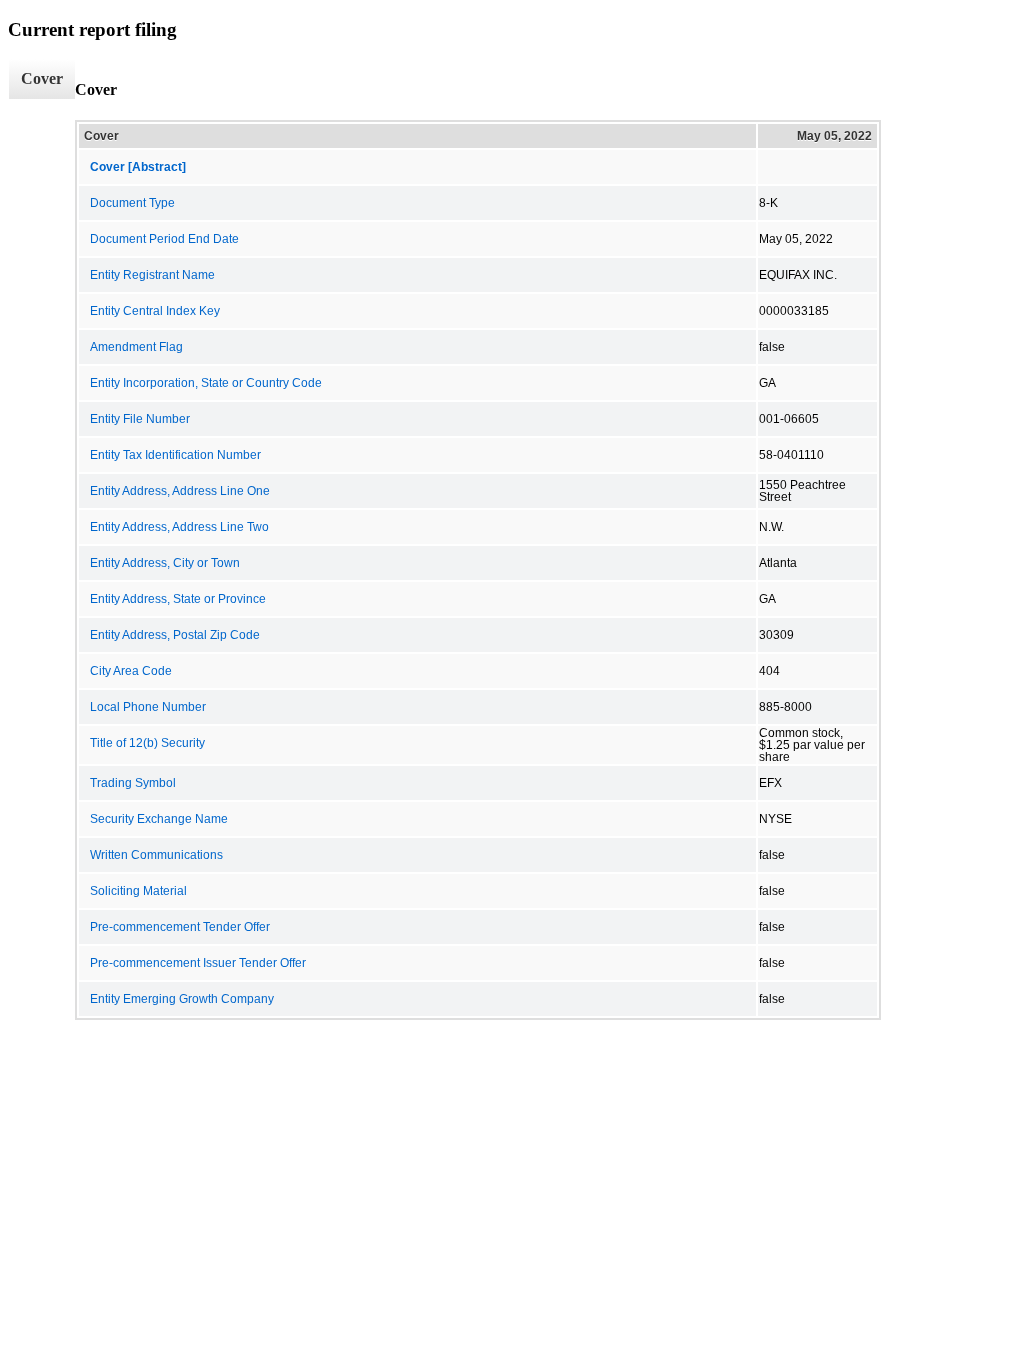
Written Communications (156, 855)
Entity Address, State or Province (178, 599)
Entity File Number (140, 419)
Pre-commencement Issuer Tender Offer (198, 963)
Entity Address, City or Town (165, 563)
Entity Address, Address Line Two (179, 527)
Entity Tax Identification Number (175, 455)
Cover (42, 78)
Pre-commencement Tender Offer (180, 927)
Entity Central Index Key (155, 311)
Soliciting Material (138, 891)
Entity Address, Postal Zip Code (175, 635)
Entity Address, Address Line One (180, 491)
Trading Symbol (133, 783)
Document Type (132, 203)
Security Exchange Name (159, 819)
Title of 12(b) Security (147, 743)
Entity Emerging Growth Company (182, 999)
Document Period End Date (164, 239)
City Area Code (131, 671)
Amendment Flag (136, 347)
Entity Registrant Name (152, 275)
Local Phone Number (148, 707)
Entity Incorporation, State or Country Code (206, 383)
